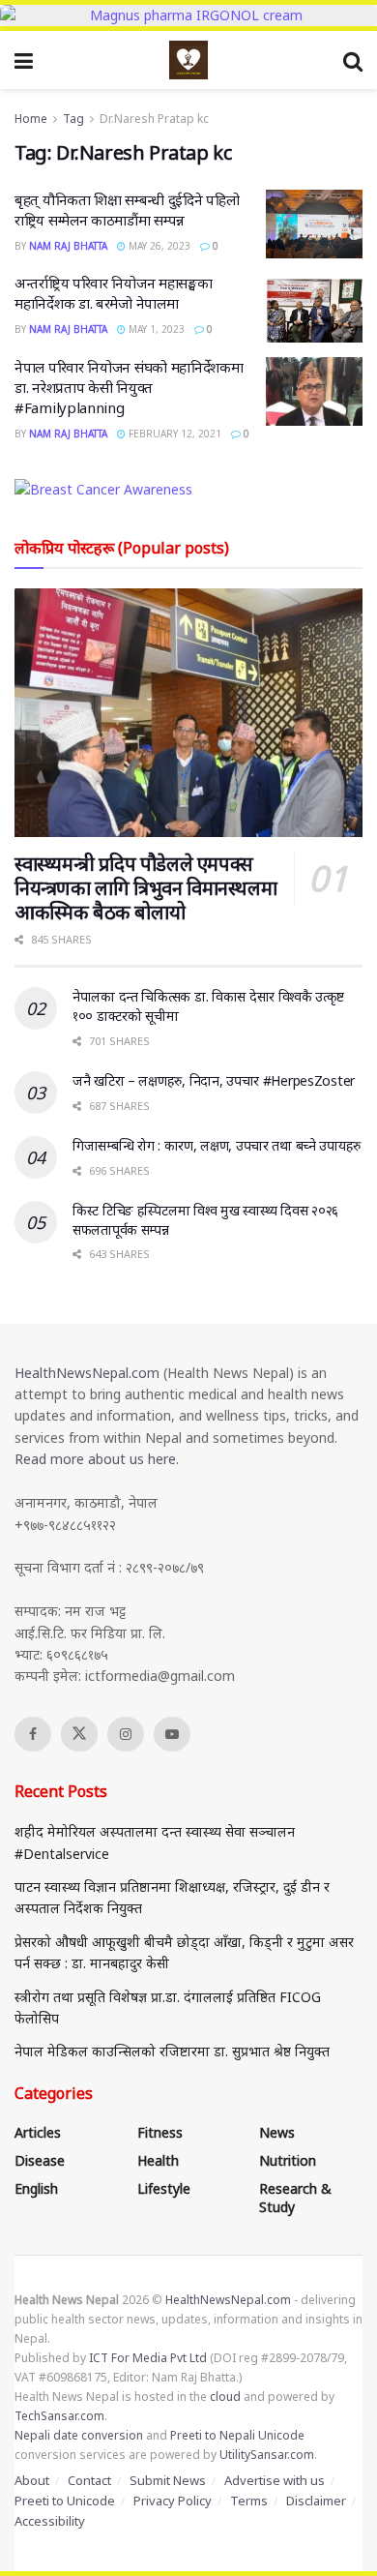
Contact (89, 2480)
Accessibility (50, 2521)
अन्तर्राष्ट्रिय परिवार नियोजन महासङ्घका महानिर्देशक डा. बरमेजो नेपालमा (113, 293)
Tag (73, 119)
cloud (225, 2396)
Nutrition (288, 2160)
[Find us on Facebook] (33, 1734)
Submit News (168, 2480)
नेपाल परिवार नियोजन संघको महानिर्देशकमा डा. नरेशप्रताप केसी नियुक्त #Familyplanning (129, 387)
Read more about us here (95, 1459)
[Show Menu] (24, 60)
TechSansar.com (59, 2416)
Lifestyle (164, 2188)
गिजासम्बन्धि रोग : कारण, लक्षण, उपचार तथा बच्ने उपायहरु (217, 1145)
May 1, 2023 (155, 329)
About (32, 2480)
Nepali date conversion (79, 2435)
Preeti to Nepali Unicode (237, 2435)
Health (158, 2160)
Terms (249, 2501)
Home (31, 119)
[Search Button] (353, 60)
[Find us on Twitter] (79, 1734)
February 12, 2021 (174, 434)
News (277, 2132)
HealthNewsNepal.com (87, 1373)
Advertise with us (275, 2480)
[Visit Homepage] (188, 60)
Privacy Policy (173, 2501)
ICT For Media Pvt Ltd (148, 2358)
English (36, 2188)
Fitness (160, 2132)
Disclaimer (316, 2501)
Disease (40, 2160)
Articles (38, 2132)
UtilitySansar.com (267, 2455)
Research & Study (295, 2198)
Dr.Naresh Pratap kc (154, 119)
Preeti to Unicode (65, 2501)
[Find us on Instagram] (126, 1734)
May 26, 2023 (158, 246)
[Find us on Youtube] (172, 1734)
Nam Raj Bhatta (68, 246)
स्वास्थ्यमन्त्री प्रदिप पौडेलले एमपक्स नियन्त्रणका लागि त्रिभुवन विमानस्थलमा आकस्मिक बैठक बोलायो (145, 888)
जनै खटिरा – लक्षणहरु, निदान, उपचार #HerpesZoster (214, 1080)
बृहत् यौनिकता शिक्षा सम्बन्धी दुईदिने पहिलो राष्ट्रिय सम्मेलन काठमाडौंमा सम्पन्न (127, 210)
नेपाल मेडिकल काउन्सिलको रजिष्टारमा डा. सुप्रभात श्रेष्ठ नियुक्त (172, 2051)
